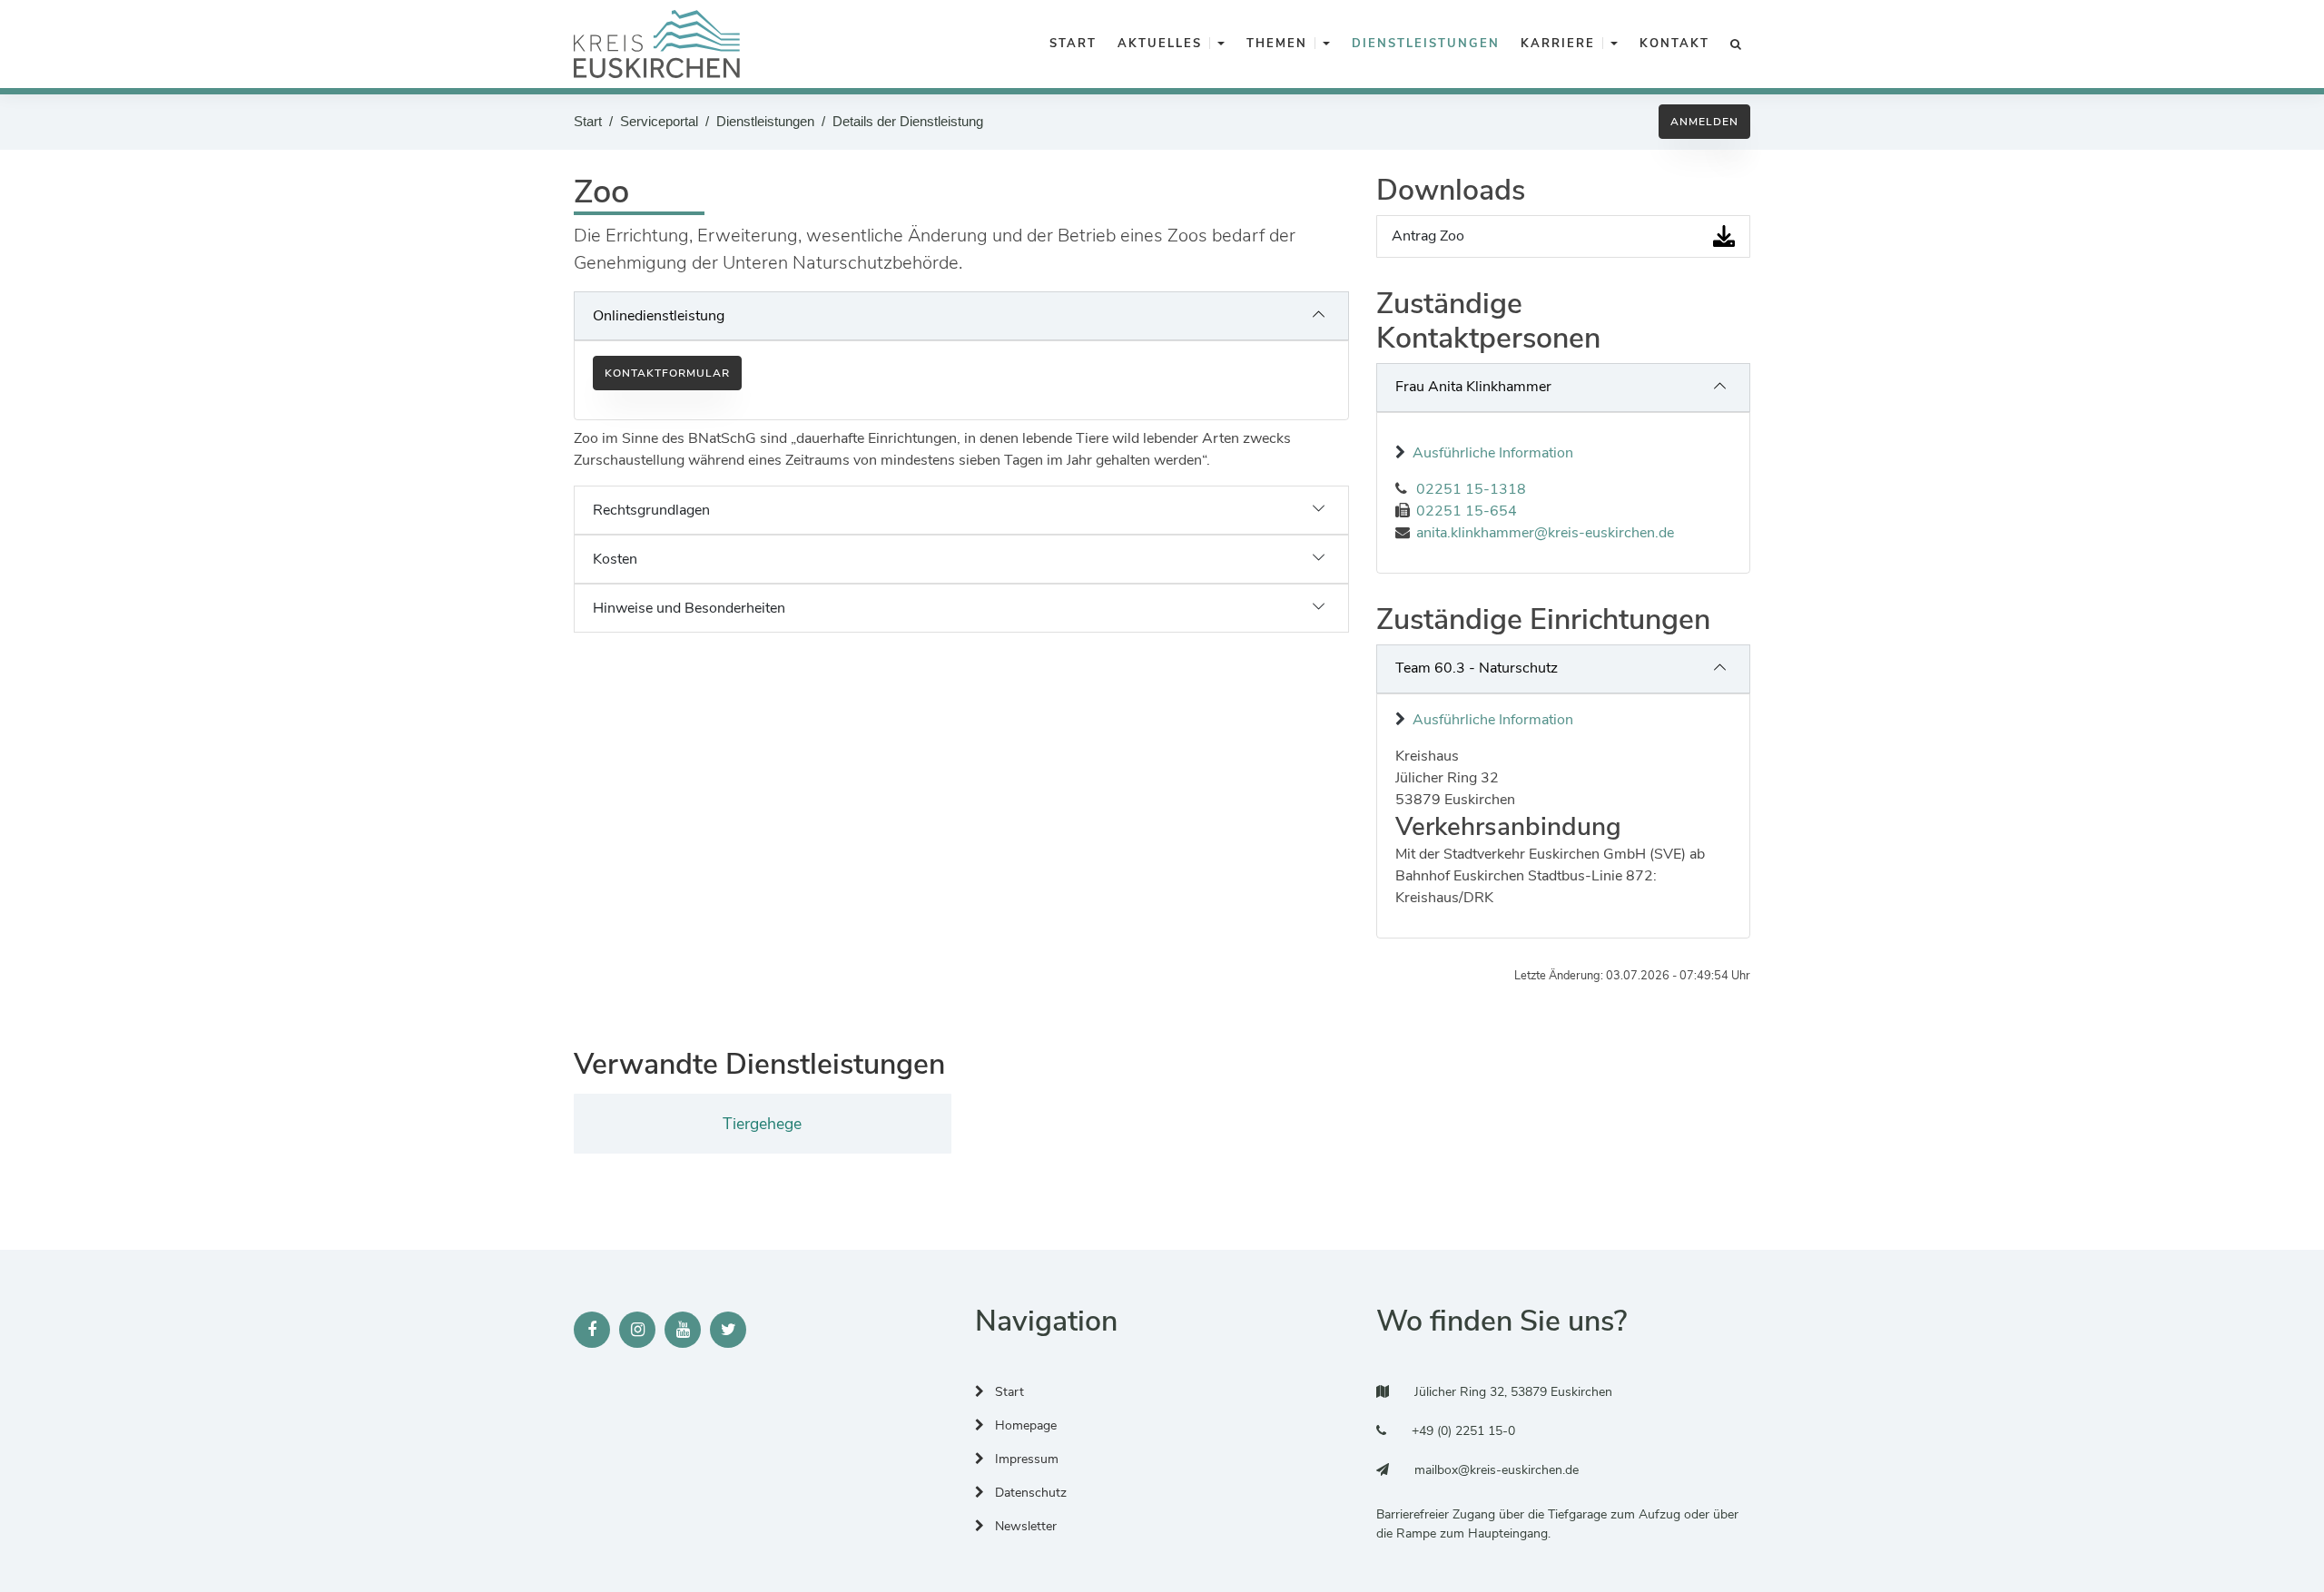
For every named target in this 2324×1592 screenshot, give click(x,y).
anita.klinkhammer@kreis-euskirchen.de (1545, 533)
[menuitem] (1070, 44)
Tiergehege (762, 1124)
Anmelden (1704, 122)
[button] (1221, 44)
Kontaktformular (667, 373)
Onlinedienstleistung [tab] (659, 316)
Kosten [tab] (615, 559)
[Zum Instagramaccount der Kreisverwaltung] (637, 1330)
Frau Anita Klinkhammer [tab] (1473, 387)
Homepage (1024, 1425)
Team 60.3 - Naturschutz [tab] (1477, 668)
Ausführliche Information (1493, 453)
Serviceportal (659, 121)
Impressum (1025, 1459)
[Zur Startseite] (657, 44)
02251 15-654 (1467, 511)
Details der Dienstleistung (908, 121)
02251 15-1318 (1471, 489)
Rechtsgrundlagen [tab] (651, 510)
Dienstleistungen (765, 121)
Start (588, 121)
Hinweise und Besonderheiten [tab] (689, 608)
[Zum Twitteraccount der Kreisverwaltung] (728, 1330)
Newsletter (1024, 1526)
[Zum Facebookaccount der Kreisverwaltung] (592, 1330)
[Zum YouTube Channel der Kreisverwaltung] (683, 1330)
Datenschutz (1029, 1493)
